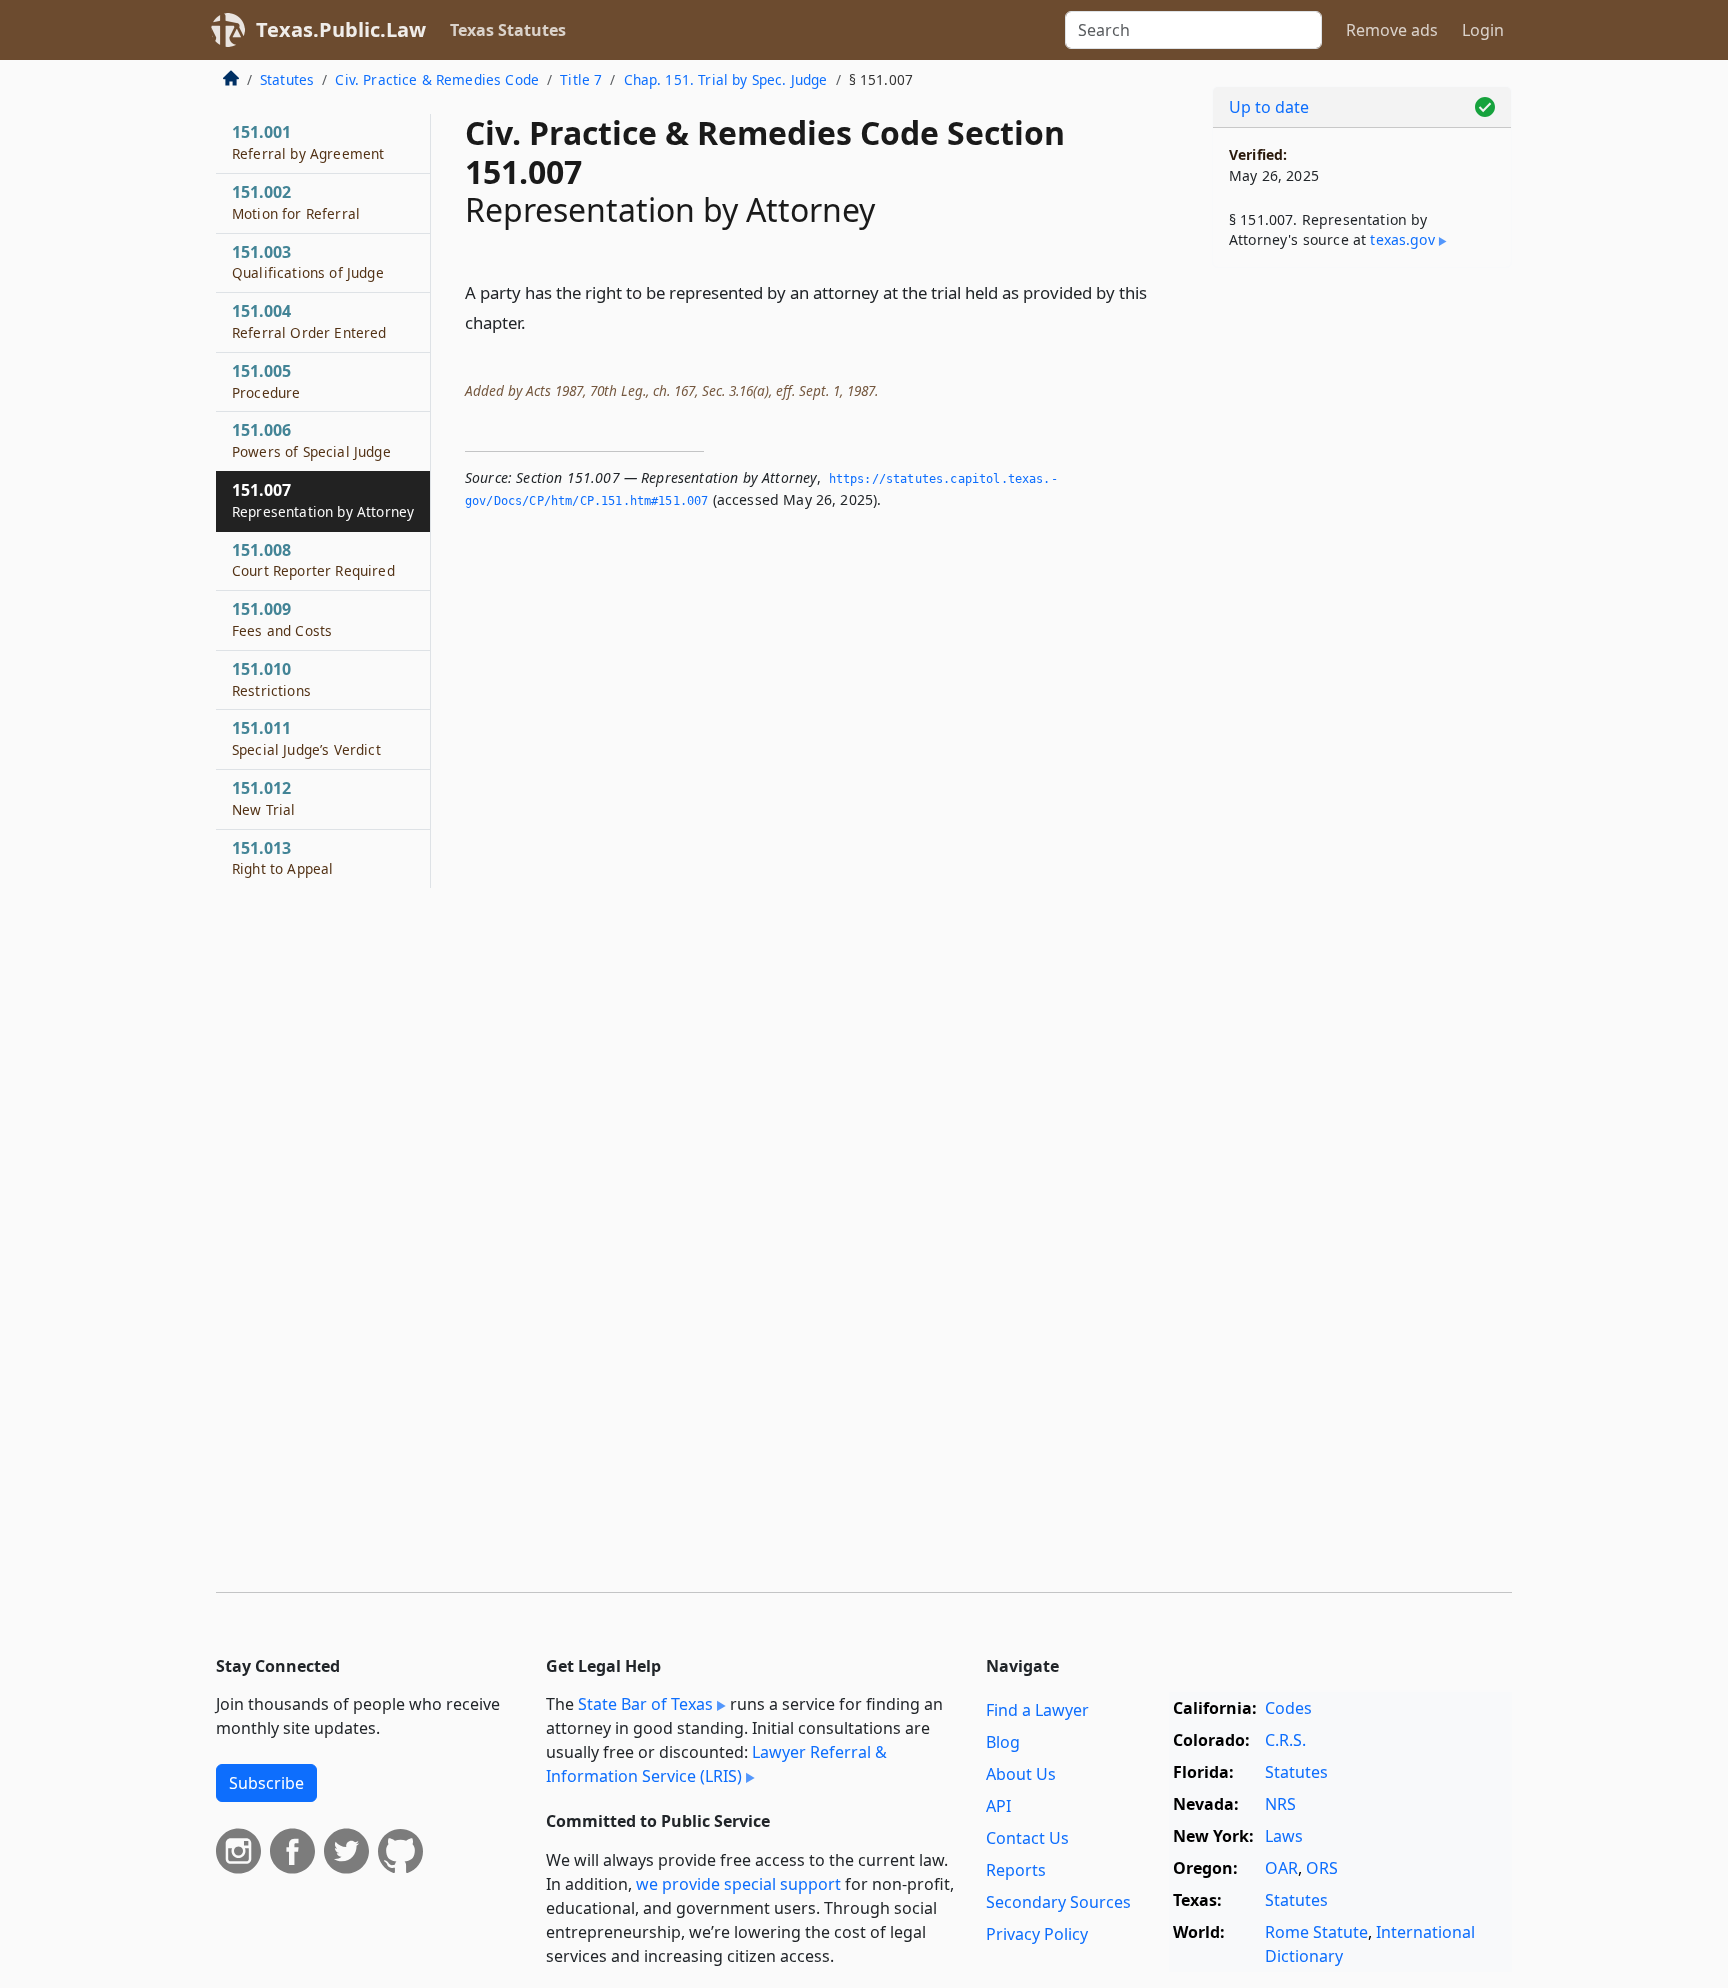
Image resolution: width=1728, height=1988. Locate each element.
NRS (1280, 1804)
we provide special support (738, 1884)
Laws (1284, 1836)
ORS (1322, 1868)
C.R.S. (1285, 1740)
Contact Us (1027, 1838)
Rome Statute (1316, 1932)
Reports (1016, 1870)
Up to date (1269, 107)
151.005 (266, 381)
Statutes (287, 79)
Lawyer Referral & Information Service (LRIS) (716, 1764)
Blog (1003, 1742)
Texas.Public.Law (341, 29)
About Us (1021, 1774)
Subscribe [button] (266, 1783)
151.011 (306, 738)
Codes (1288, 1708)
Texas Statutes (508, 30)
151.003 (308, 262)
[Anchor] (537, 321)
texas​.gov (1402, 239)
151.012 (263, 798)
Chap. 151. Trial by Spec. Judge (726, 79)
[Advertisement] (1362, 596)
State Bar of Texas (645, 1704)
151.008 (313, 560)
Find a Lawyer (1037, 1710)
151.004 (309, 321)
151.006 (311, 440)
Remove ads (1392, 30)
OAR (1281, 1868)
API (998, 1806)
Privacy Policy (1037, 1934)
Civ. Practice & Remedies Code (437, 79)
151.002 (296, 202)
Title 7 (581, 79)
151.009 (282, 619)
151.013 (282, 858)
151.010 (271, 679)
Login (1483, 30)
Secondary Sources (1058, 1902)
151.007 (323, 500)
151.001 (308, 142)
